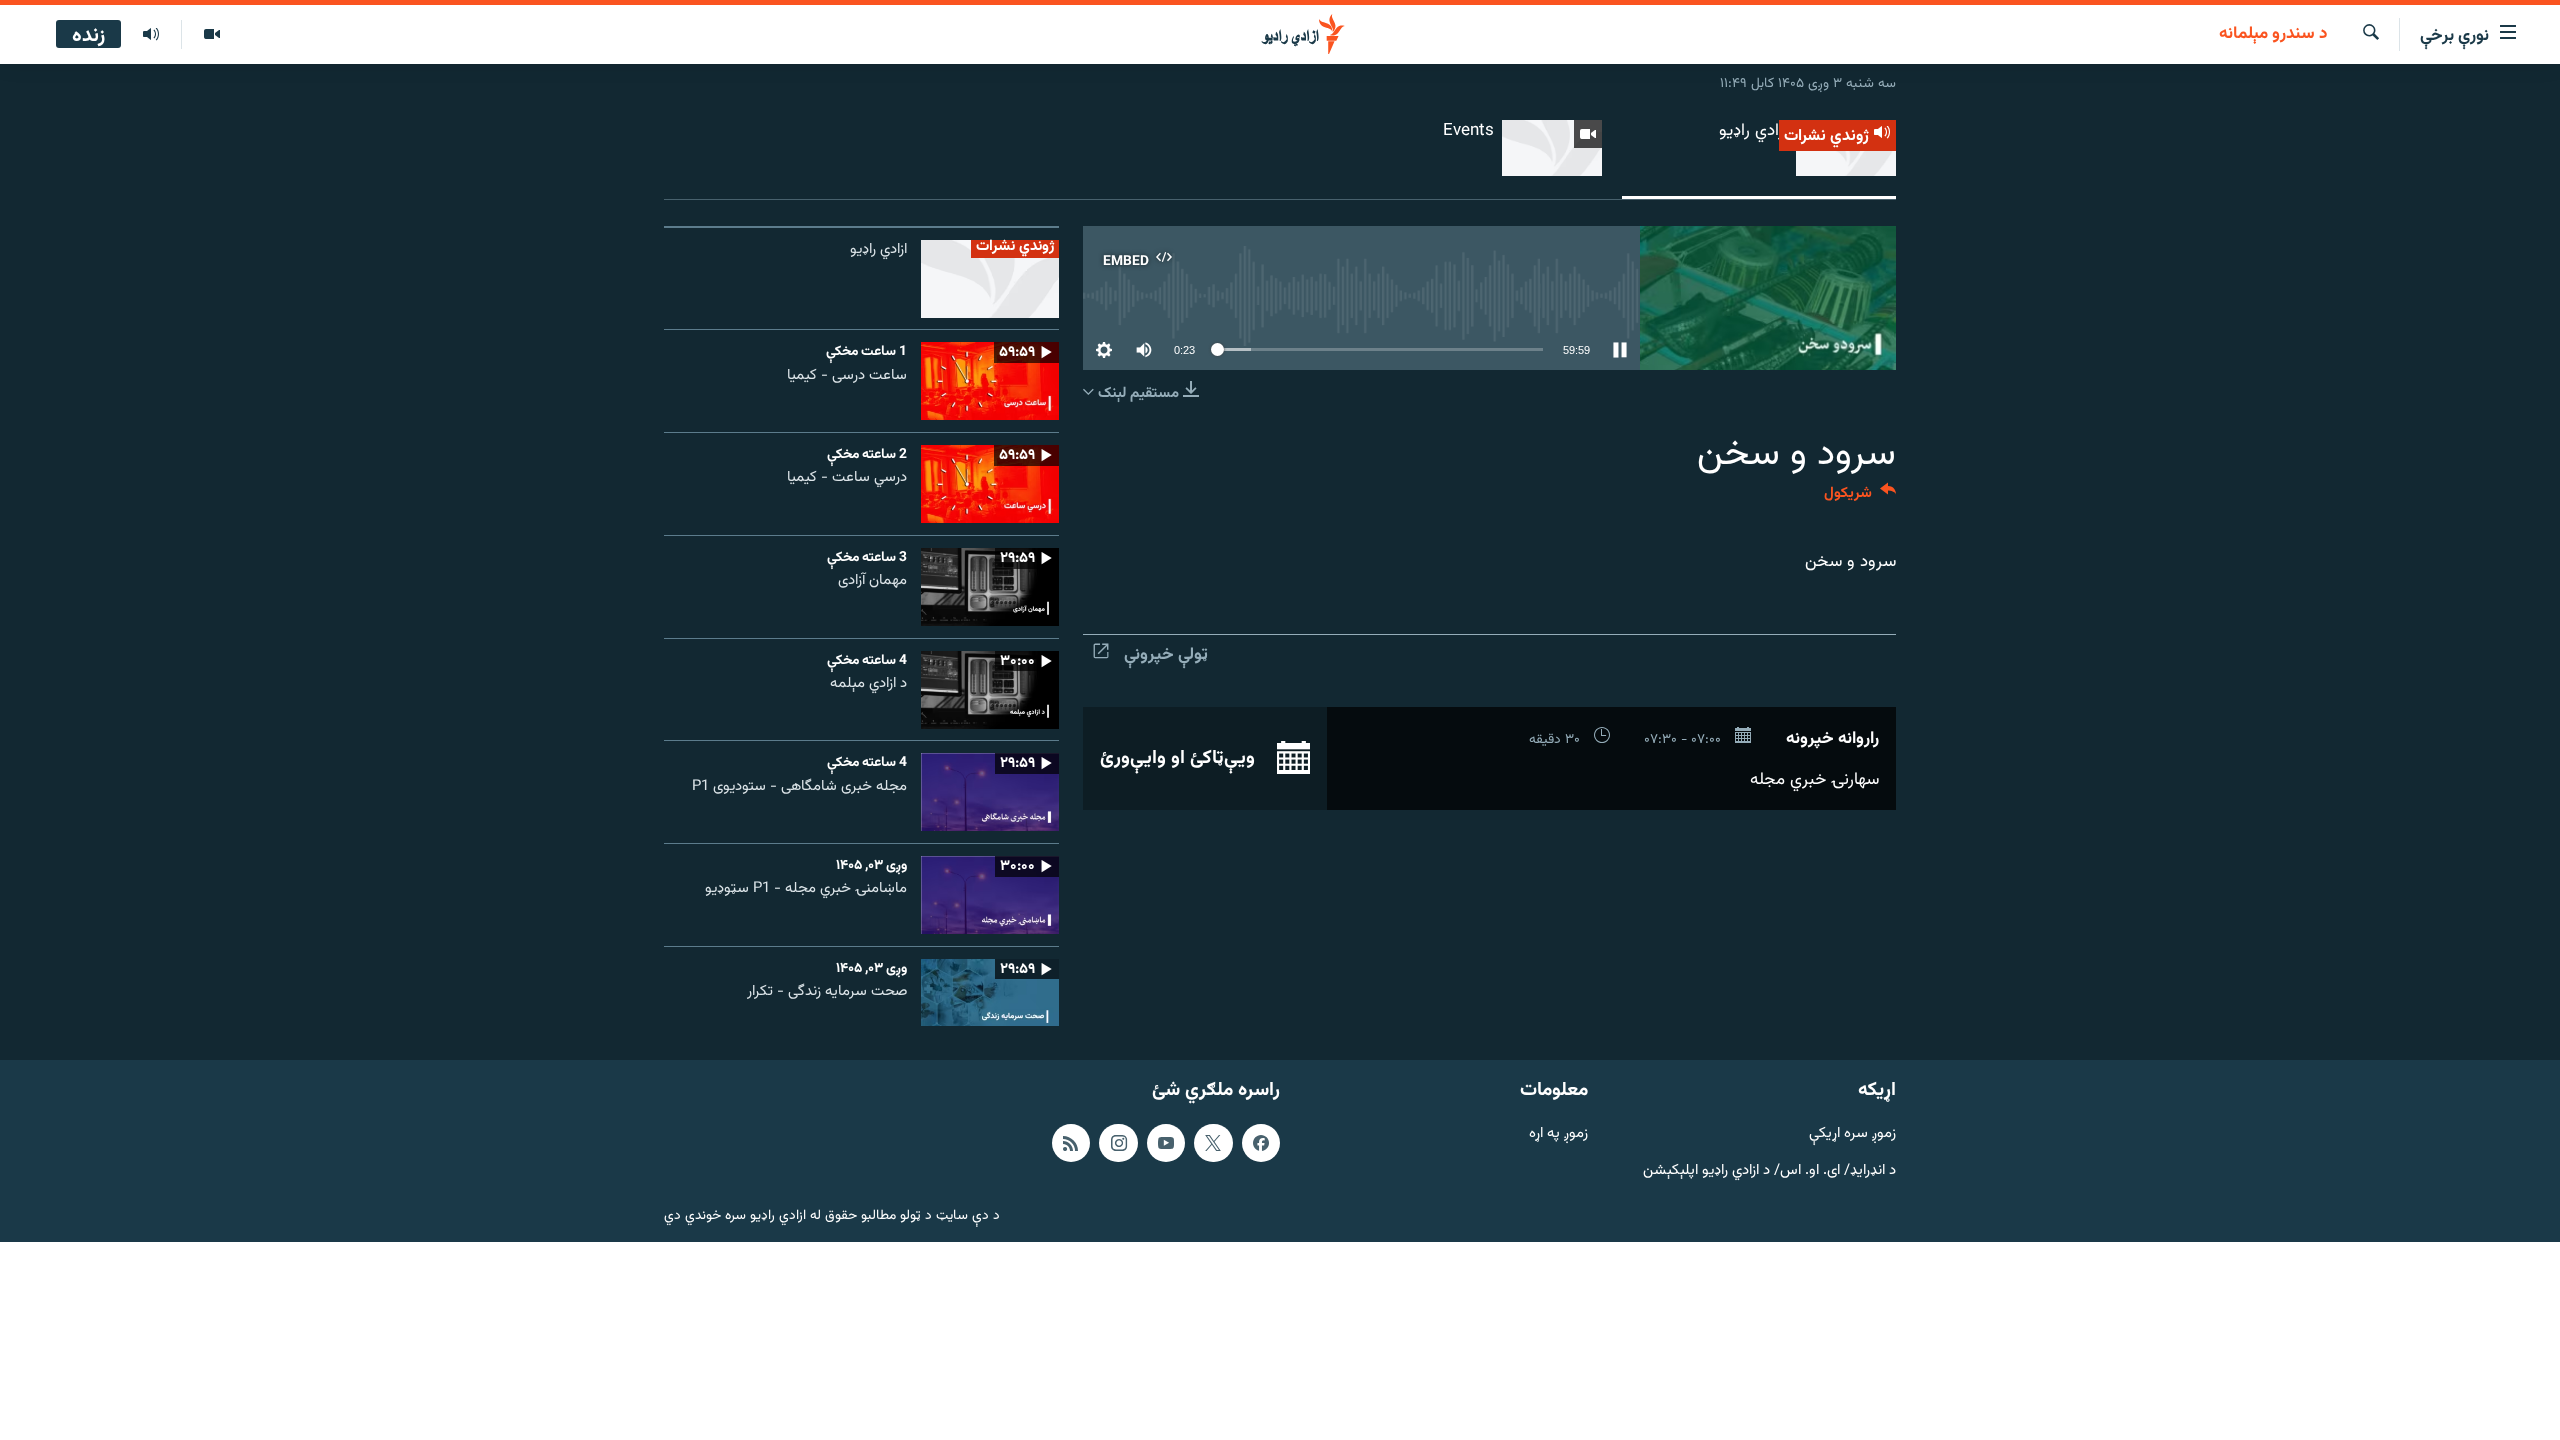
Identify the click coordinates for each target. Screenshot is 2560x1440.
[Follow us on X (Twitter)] (1213, 1143)
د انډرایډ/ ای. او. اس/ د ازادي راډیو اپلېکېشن (1769, 1170)
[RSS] (1071, 1143)
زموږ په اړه (1558, 1134)
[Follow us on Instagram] (1118, 1143)
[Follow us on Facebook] (1261, 1143)
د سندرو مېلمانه (2273, 35)
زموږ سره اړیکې (1852, 1134)
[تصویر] (211, 35)
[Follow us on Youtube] (1166, 1143)
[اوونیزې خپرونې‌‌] (151, 35)
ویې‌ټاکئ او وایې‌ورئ (1180, 758)
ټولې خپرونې (1166, 655)
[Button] (1860, 497)
